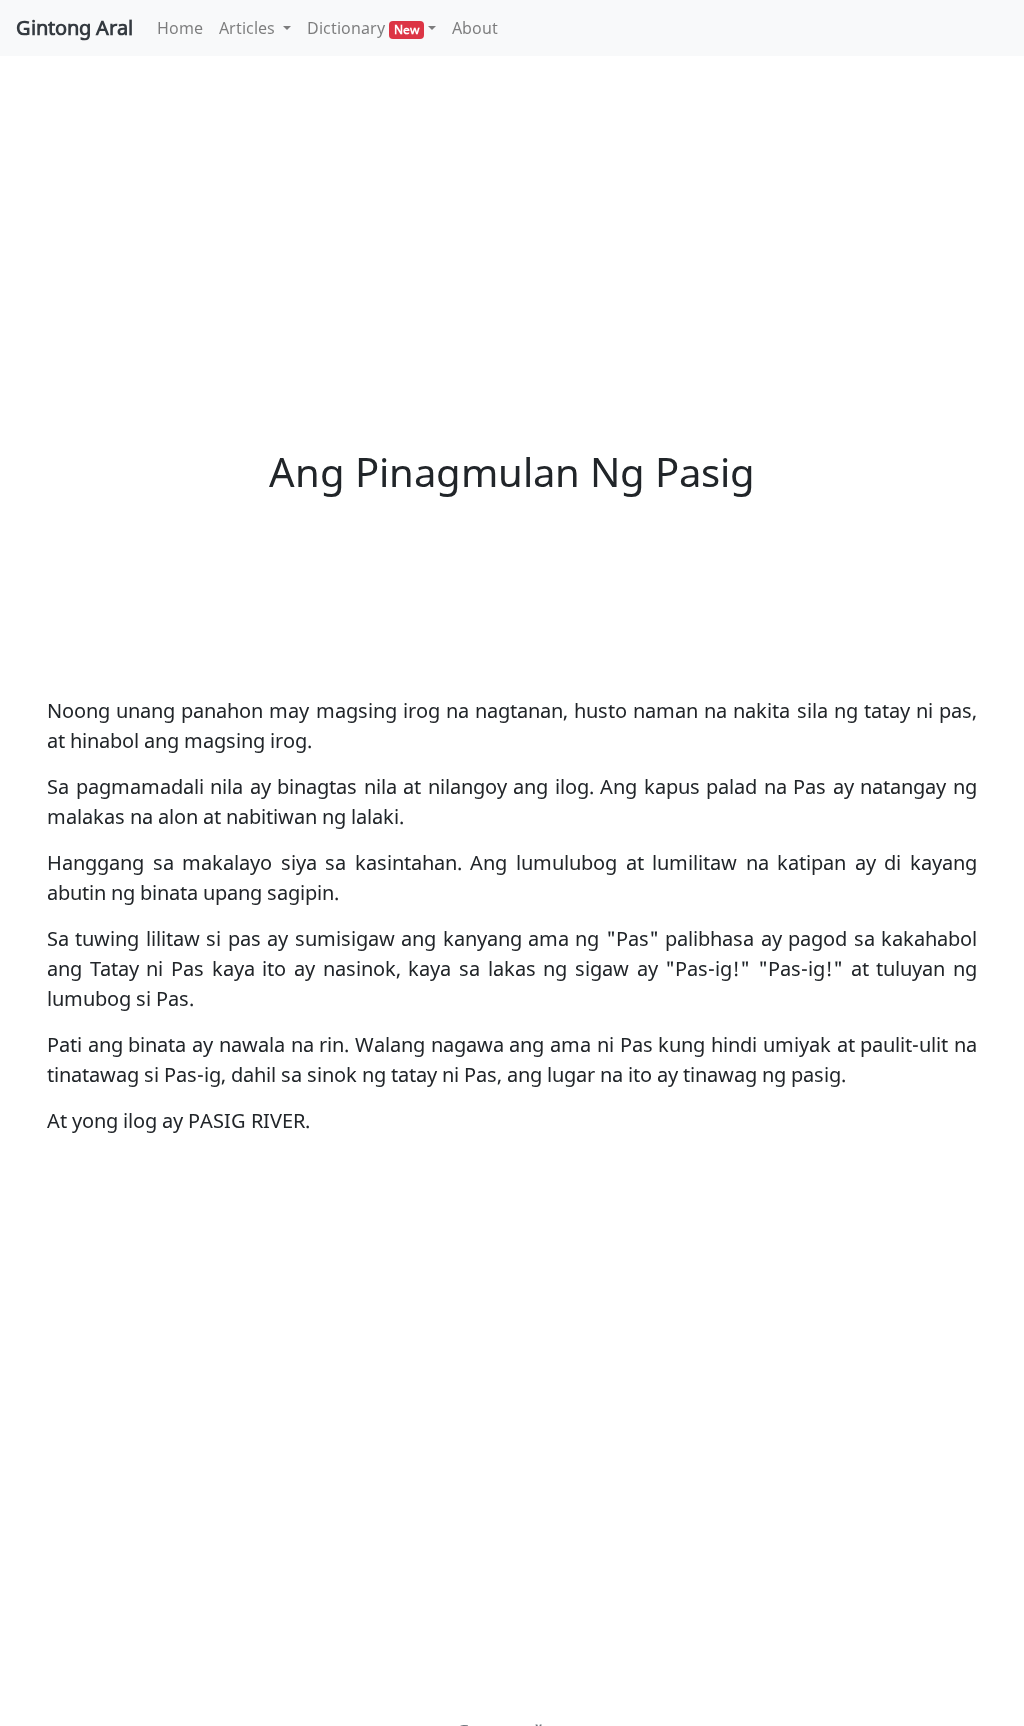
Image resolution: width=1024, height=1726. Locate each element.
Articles (249, 28)
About (475, 28)
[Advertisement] (512, 220)
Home (184, 27)
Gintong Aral (74, 27)
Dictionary (363, 28)
